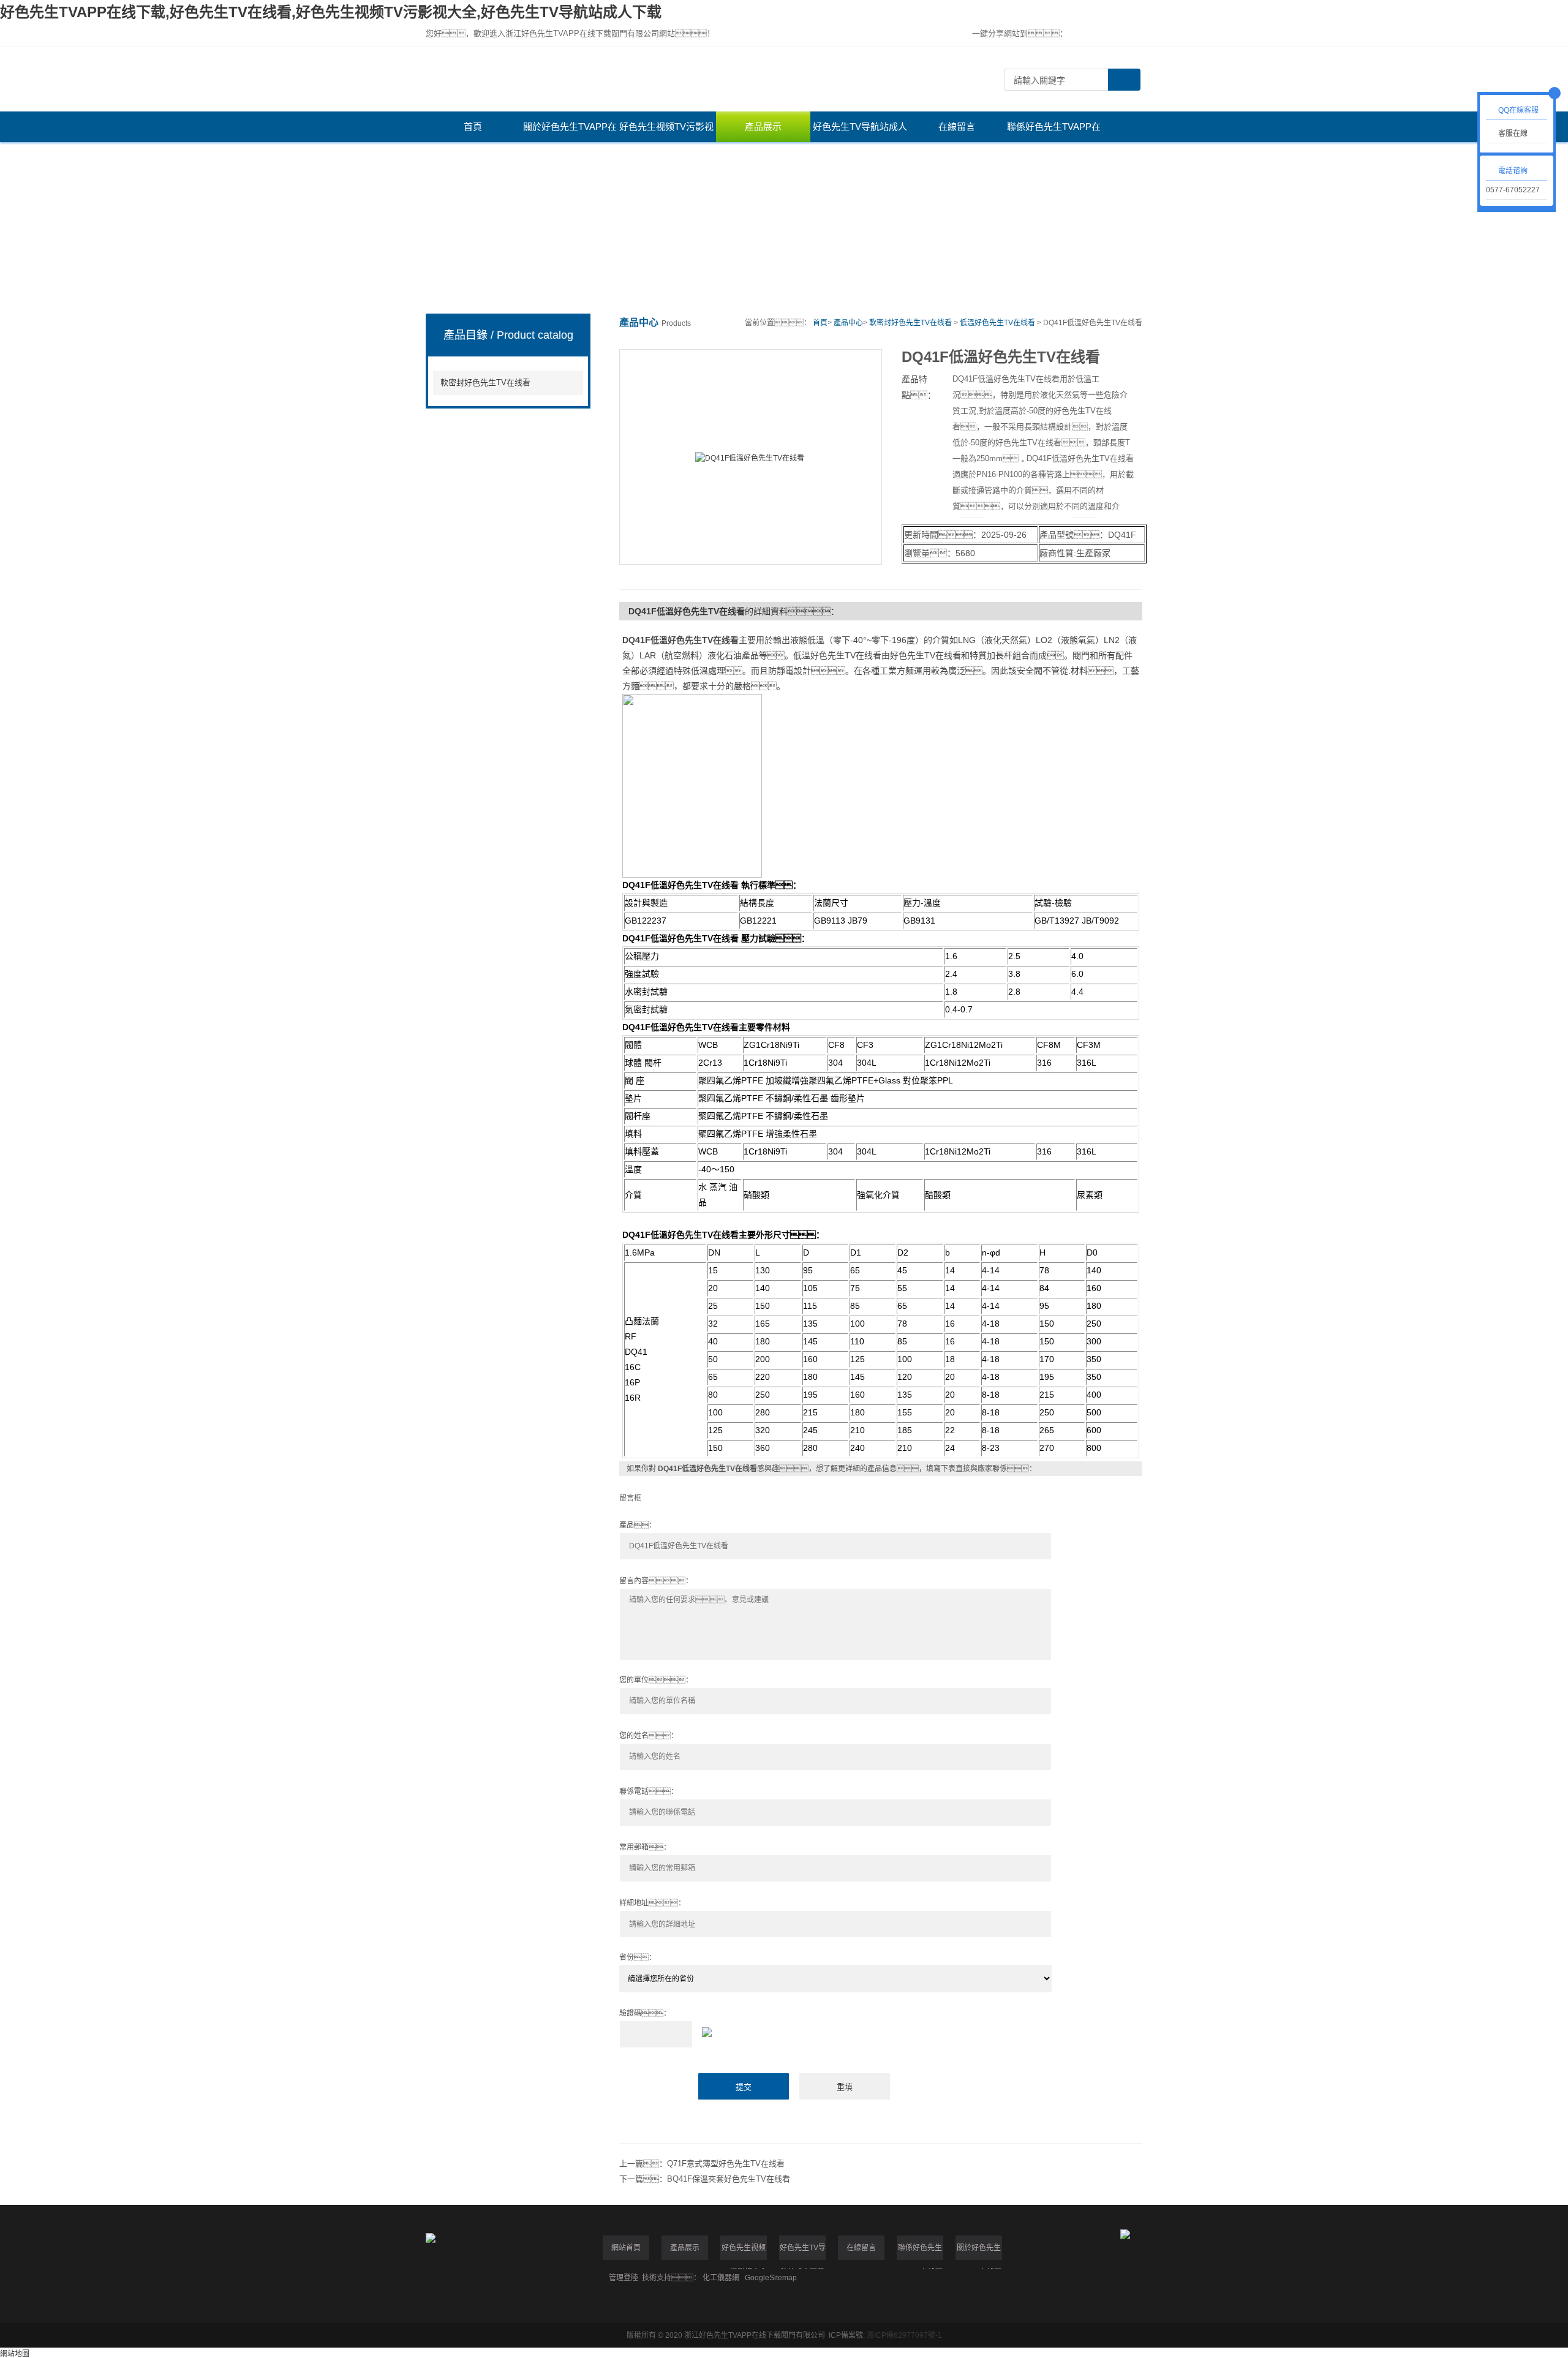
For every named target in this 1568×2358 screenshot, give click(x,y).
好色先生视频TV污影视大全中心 (666, 132)
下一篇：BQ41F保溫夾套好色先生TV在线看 (705, 2179)
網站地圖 (15, 2354)
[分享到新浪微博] (1115, 34)
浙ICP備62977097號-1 (904, 2335)
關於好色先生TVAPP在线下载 (570, 132)
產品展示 (763, 126)
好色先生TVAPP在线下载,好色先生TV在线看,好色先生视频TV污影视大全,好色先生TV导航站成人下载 (331, 12)
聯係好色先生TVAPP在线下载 (1054, 132)
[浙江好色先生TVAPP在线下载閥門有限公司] (701, 79)
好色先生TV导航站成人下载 (860, 132)
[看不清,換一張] (881, 2030)
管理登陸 (624, 2278)
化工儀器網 (721, 2278)
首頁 (473, 126)
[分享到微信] (1095, 34)
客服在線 (1513, 134)
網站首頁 (626, 2248)
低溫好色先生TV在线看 (997, 323)
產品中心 (848, 323)
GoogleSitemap (771, 2278)
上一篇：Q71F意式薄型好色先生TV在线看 (702, 2164)
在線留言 (957, 126)
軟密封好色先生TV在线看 (485, 382)
